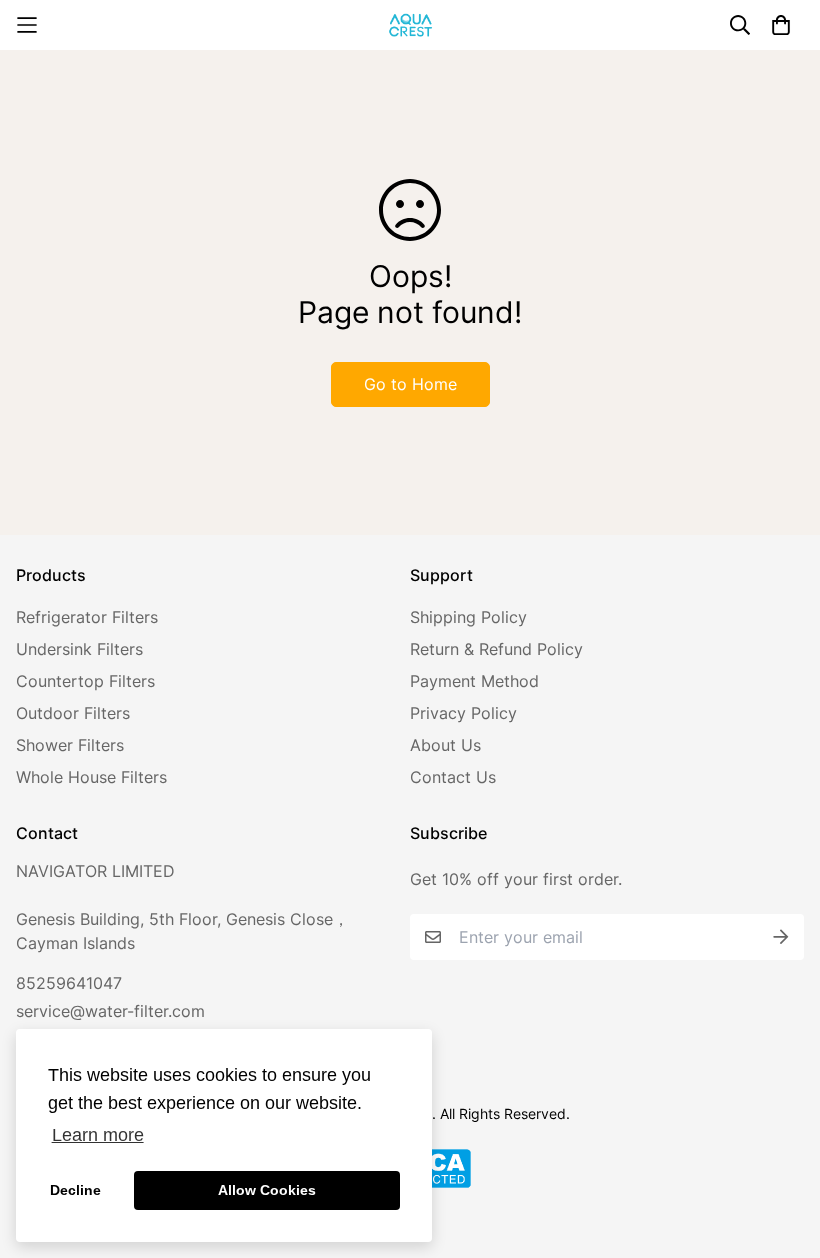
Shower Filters (70, 745)
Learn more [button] (98, 1135)
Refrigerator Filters (87, 617)
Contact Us (453, 777)
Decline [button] (75, 1190)
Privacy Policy (463, 713)
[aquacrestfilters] (410, 25)
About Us (445, 745)
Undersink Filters (79, 649)
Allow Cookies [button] (267, 1190)
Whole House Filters (91, 777)
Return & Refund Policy (496, 649)
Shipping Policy (468, 617)
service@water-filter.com (110, 1011)
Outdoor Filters (73, 713)
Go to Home (410, 384)
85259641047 (69, 983)
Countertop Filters (85, 681)
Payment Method (474, 681)
